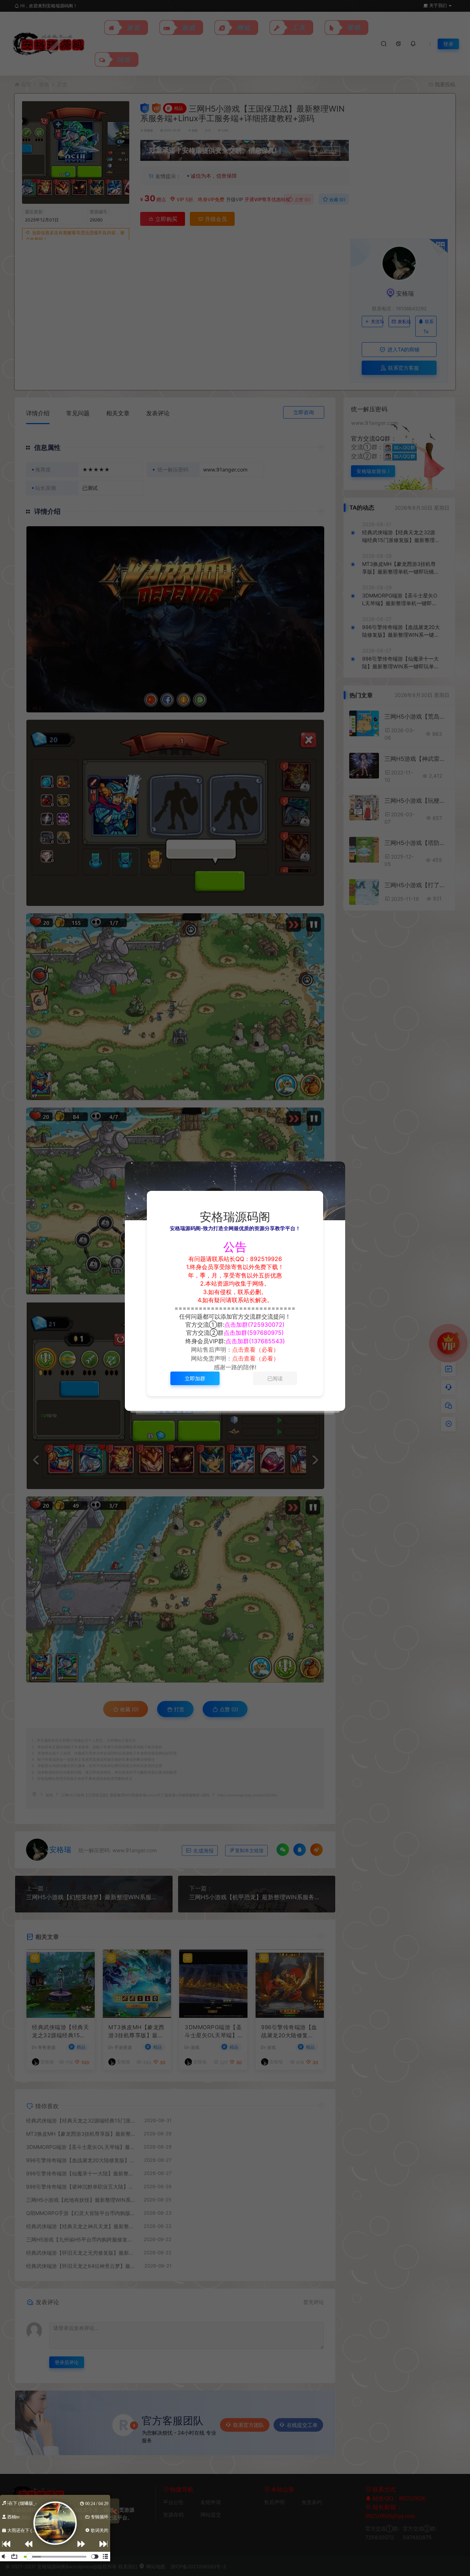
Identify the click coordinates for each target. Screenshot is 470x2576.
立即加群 (195, 1378)
